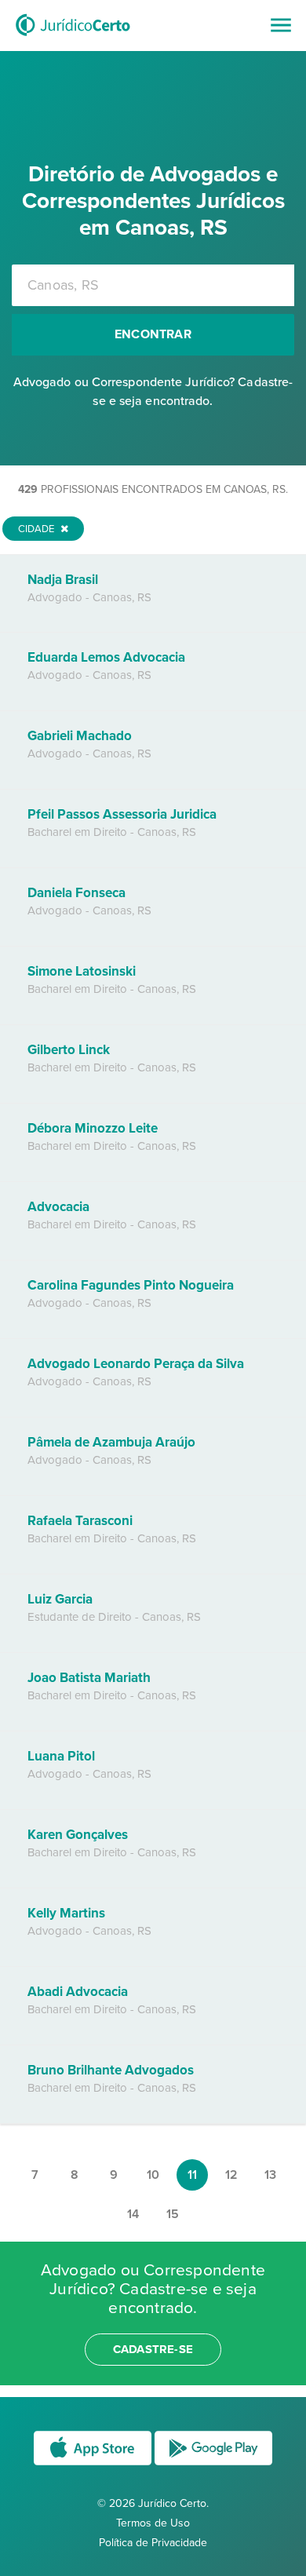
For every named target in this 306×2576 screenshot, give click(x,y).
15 (173, 2214)
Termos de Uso (153, 2523)
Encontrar (153, 334)
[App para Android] (213, 2464)
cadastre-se (153, 2349)
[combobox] (153, 285)
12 (231, 2175)
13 (270, 2175)
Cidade (37, 529)
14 (133, 2214)
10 (153, 2175)
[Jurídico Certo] (73, 38)
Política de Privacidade (153, 2543)
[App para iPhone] (94, 2464)
